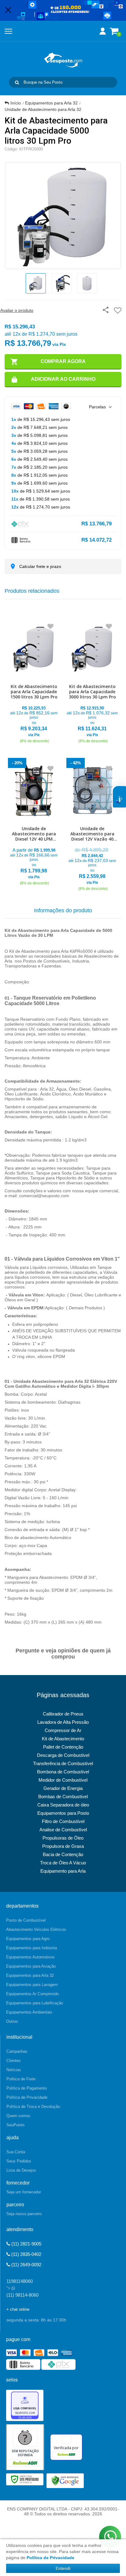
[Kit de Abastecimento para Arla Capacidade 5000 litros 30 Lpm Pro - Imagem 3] (87, 283)
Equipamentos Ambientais (29, 2012)
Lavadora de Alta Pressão (63, 1722)
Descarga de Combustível (63, 1755)
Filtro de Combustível (63, 1821)
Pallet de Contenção (63, 1747)
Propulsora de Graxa (63, 1846)
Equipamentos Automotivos (30, 1957)
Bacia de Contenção (63, 1854)
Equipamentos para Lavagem (32, 1985)
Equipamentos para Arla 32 (51, 103)
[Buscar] (17, 82)
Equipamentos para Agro (28, 1939)
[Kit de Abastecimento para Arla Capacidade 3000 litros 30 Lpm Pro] (92, 681)
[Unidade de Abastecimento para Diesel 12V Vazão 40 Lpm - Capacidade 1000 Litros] (92, 826)
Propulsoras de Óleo (63, 1838)
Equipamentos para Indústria (31, 1948)
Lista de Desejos (21, 2170)
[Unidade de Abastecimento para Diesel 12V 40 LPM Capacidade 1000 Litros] (34, 823)
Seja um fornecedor (24, 2192)
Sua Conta (16, 2152)
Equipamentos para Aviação (31, 1966)
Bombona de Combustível (63, 1772)
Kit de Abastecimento (63, 1739)
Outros (12, 2021)
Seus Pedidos (19, 2161)
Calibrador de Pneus (63, 1714)
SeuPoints (16, 2125)
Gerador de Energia (63, 1788)
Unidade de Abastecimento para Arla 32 (43, 109)
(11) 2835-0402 (26, 2254)
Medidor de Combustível (63, 1780)
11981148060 (20, 2281)
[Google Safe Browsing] (65, 2480)
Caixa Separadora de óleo (63, 1805)
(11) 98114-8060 (22, 2295)
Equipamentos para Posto (63, 1813)
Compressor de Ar (63, 1730)
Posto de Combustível (26, 1920)
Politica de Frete (21, 2079)
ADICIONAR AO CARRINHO (63, 379)
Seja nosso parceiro (24, 2214)
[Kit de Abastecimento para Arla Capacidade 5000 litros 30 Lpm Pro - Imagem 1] (36, 283)
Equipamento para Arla (63, 1871)
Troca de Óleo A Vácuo (63, 1863)
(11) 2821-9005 (26, 2244)
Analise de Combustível (63, 1830)
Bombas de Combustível (63, 1797)
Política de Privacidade (27, 2097)
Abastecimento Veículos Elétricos (36, 1929)
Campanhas (17, 2051)
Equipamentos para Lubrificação (35, 2003)
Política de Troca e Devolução (33, 2107)
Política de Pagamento (27, 2088)
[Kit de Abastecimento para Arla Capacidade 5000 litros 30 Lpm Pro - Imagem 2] (61, 283)
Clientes (14, 2061)
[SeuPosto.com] (63, 60)
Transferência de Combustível (63, 1763)
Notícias (14, 2070)
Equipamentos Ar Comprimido (32, 1994)
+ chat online (18, 2309)
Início (16, 103)
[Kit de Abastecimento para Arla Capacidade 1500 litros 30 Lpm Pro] (34, 681)
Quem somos (18, 2116)
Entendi (63, 2568)
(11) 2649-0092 (26, 2265)
